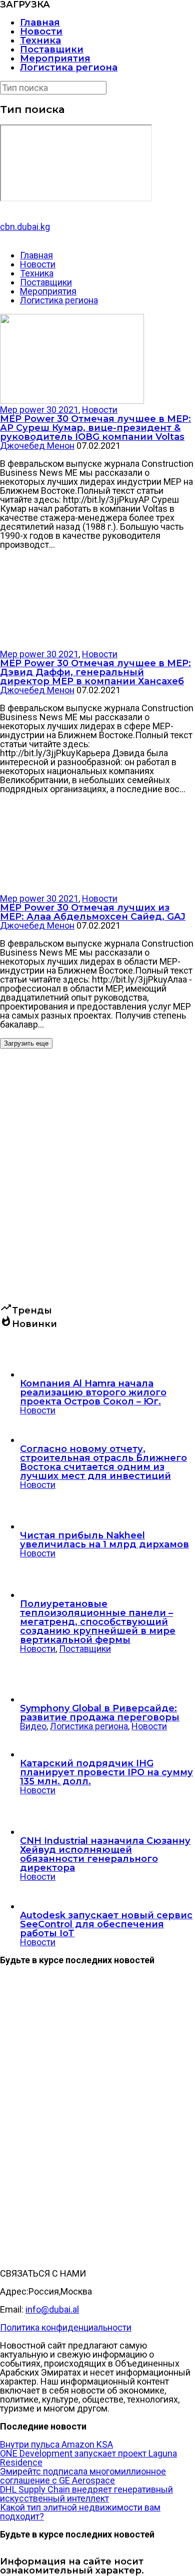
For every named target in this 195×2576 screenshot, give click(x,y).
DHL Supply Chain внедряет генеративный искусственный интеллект (86, 2494)
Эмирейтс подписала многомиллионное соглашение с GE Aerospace (83, 2476)
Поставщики (52, 49)
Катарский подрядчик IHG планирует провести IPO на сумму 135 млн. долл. (106, 1772)
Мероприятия (55, 58)
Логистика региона (69, 67)
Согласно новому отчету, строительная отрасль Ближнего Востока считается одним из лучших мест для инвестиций (103, 1462)
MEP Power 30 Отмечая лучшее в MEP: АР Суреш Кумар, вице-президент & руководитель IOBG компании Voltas (95, 428)
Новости (41, 31)
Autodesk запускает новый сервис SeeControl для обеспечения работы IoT (106, 1924)
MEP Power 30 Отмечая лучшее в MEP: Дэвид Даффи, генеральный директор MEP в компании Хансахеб (95, 672)
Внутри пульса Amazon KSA (56, 2444)
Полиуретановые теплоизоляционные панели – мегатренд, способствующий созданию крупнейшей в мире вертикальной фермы (98, 1622)
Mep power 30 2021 (39, 410)
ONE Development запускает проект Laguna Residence (88, 2458)
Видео (33, 1726)
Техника (40, 40)
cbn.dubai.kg (25, 227)
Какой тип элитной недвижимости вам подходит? (80, 2512)
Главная (40, 22)
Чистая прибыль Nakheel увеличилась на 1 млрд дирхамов (104, 1540)
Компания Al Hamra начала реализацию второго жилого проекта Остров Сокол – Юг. (93, 1392)
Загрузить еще (26, 1043)
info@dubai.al (52, 2309)
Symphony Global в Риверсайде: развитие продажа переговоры (100, 1713)
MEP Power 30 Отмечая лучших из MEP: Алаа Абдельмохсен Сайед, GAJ (93, 912)
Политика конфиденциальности (66, 2327)
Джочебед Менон (37, 446)
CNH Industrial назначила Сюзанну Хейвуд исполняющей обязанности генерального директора (105, 1854)
